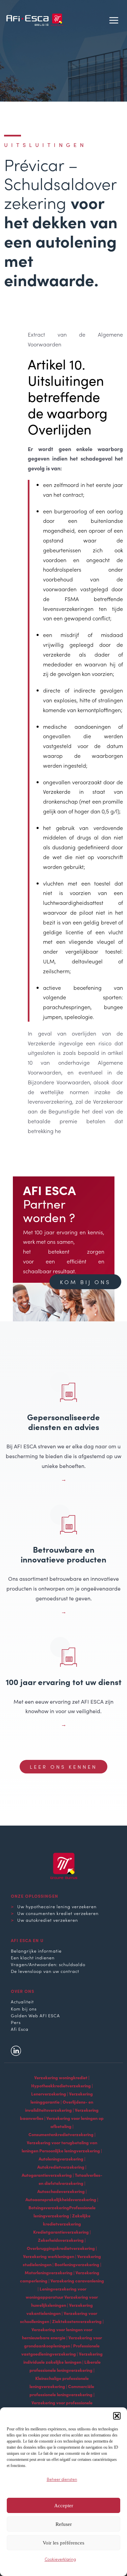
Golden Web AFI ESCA (35, 2015)
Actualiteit (22, 2001)
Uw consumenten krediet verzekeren (58, 1913)
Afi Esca (20, 2029)
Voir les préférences (63, 2543)
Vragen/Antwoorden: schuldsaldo (48, 1964)
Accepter (64, 2506)
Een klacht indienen (33, 1957)
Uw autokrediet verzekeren (48, 1920)
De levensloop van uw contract (45, 1971)
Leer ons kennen (63, 1767)
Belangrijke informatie (36, 1951)
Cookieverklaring (60, 2559)
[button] (117, 2416)
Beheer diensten (62, 2479)
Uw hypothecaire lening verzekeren (57, 1906)
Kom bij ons (85, 1282)
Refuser (64, 2524)
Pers (16, 2022)
